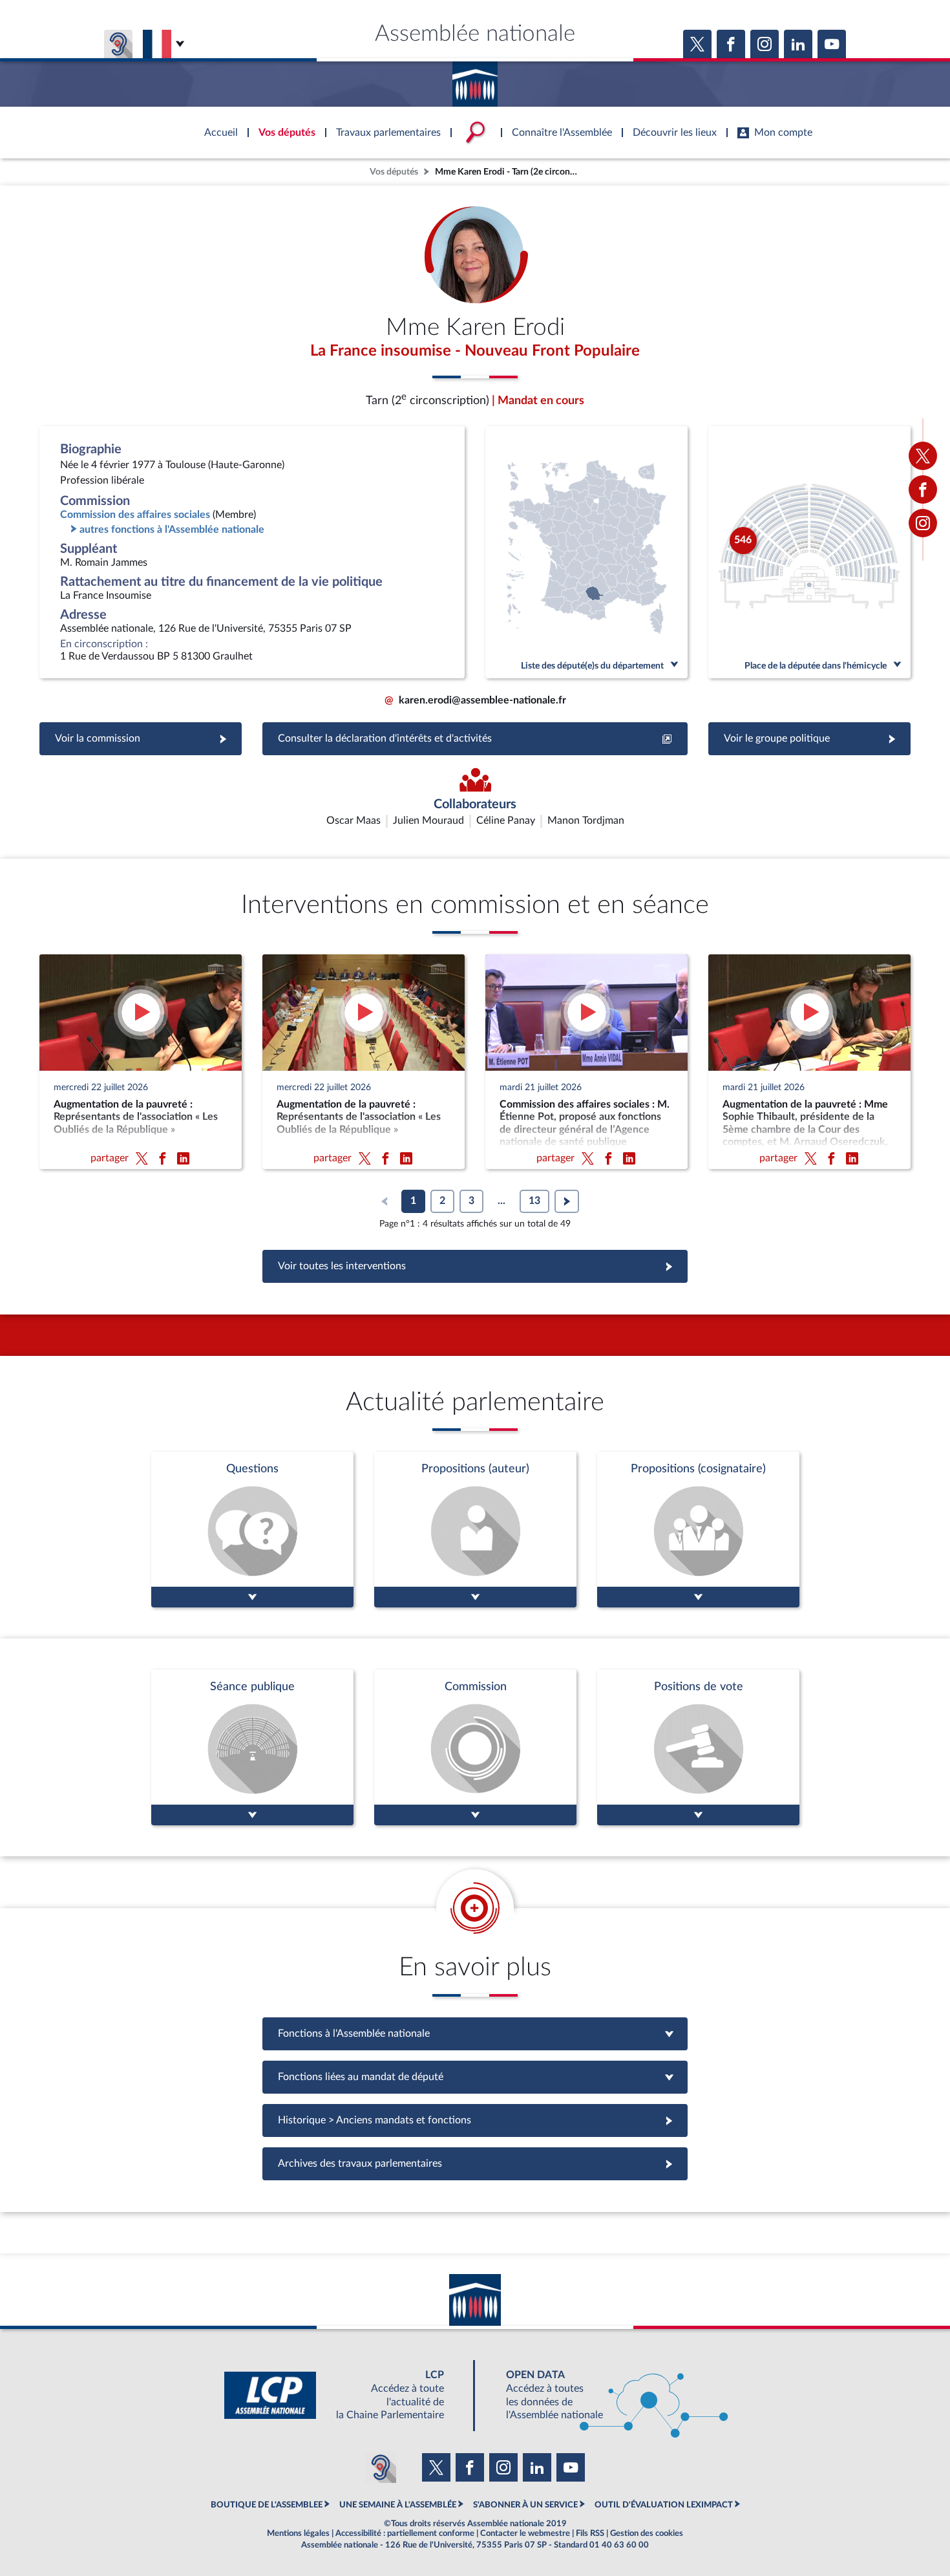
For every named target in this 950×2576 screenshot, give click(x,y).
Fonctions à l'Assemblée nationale (475, 2034)
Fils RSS (590, 2533)
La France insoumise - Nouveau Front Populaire (475, 351)
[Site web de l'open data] (606, 2395)
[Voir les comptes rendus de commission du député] (475, 1747)
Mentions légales (298, 2533)
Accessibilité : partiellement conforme (405, 2533)
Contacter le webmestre (525, 2533)
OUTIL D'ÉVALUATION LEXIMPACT (664, 2505)
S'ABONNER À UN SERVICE (525, 2505)
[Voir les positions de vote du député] (698, 1747)
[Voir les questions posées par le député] (252, 1529)
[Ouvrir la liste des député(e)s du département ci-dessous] (586, 552)
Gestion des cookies (647, 2533)
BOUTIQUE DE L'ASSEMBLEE (267, 2505)
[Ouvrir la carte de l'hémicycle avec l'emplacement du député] (809, 552)
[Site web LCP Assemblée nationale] (344, 2395)
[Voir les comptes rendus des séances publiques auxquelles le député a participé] (252, 1747)
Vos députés (394, 172)
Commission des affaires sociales (135, 515)
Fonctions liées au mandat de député (475, 2077)
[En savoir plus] (475, 1529)
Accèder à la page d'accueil (475, 80)
